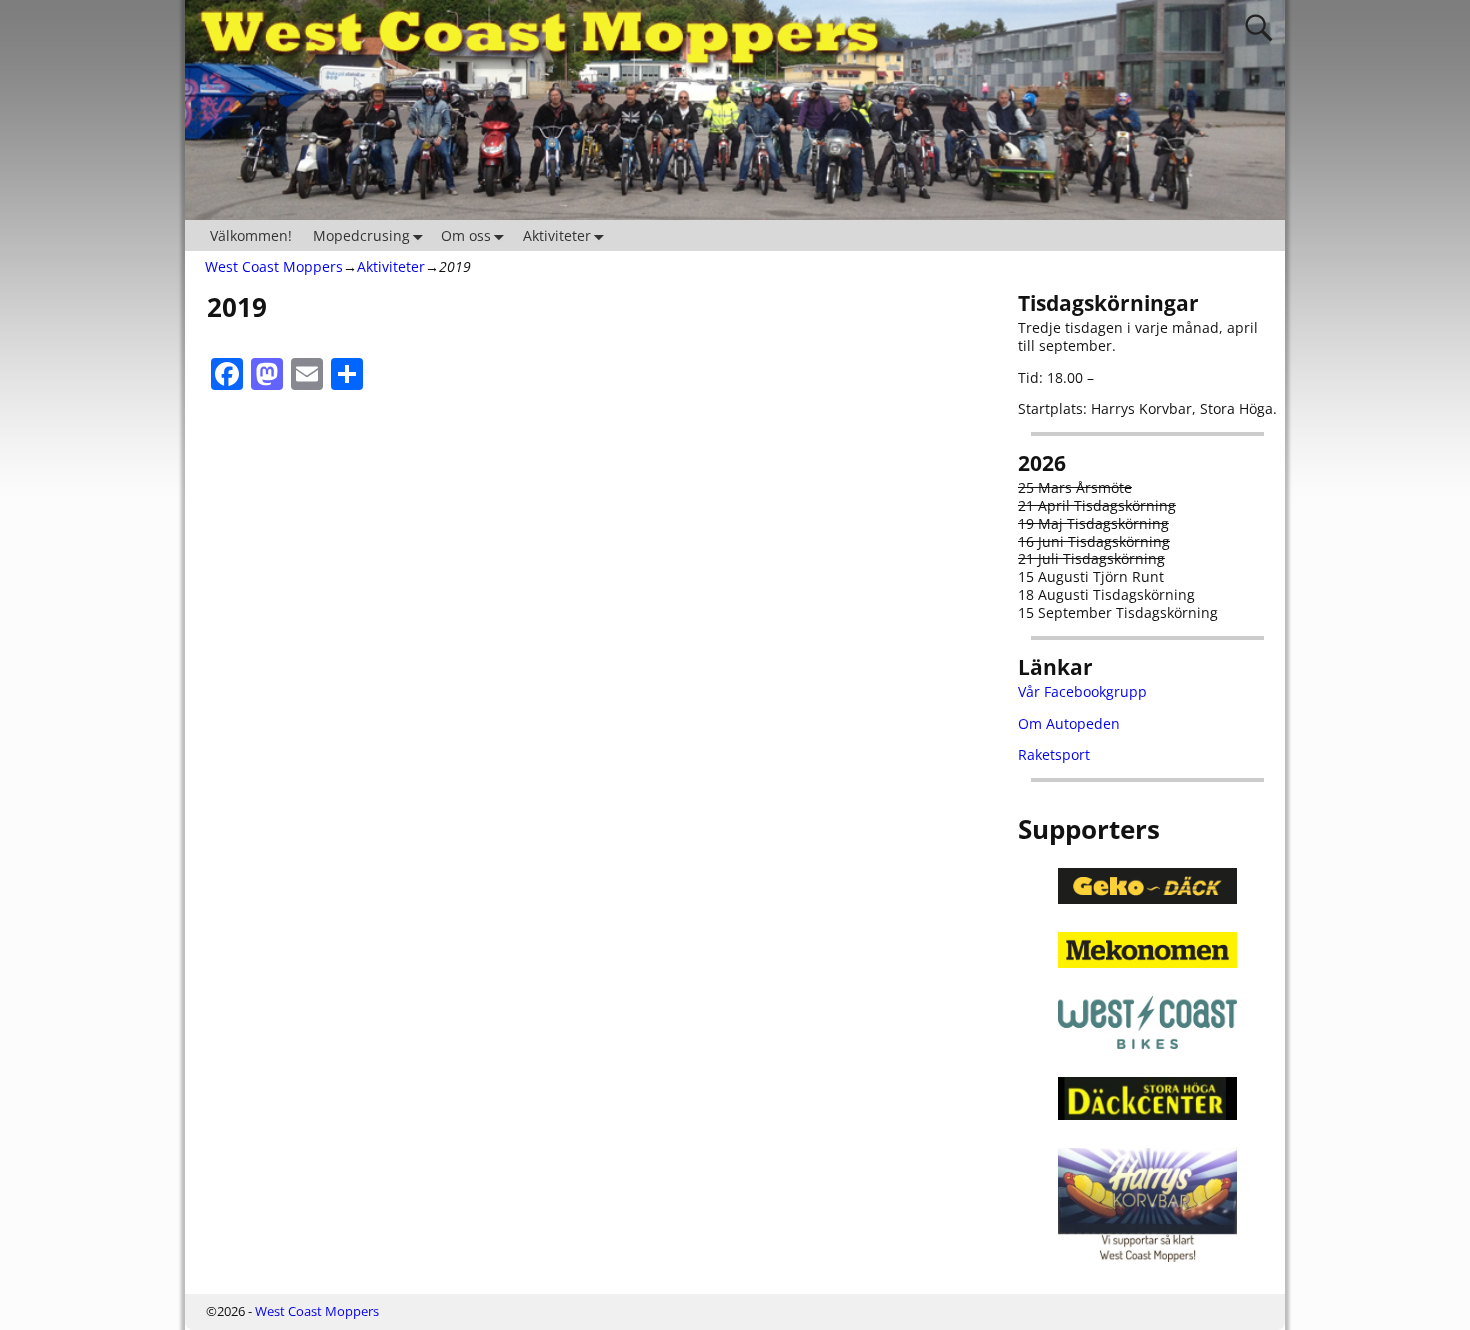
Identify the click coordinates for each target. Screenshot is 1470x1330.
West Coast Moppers (274, 266)
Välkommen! (251, 235)
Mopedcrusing (361, 235)
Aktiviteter (557, 235)
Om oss (466, 235)
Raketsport (1054, 754)
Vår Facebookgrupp (1082, 691)
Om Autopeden (1069, 723)
